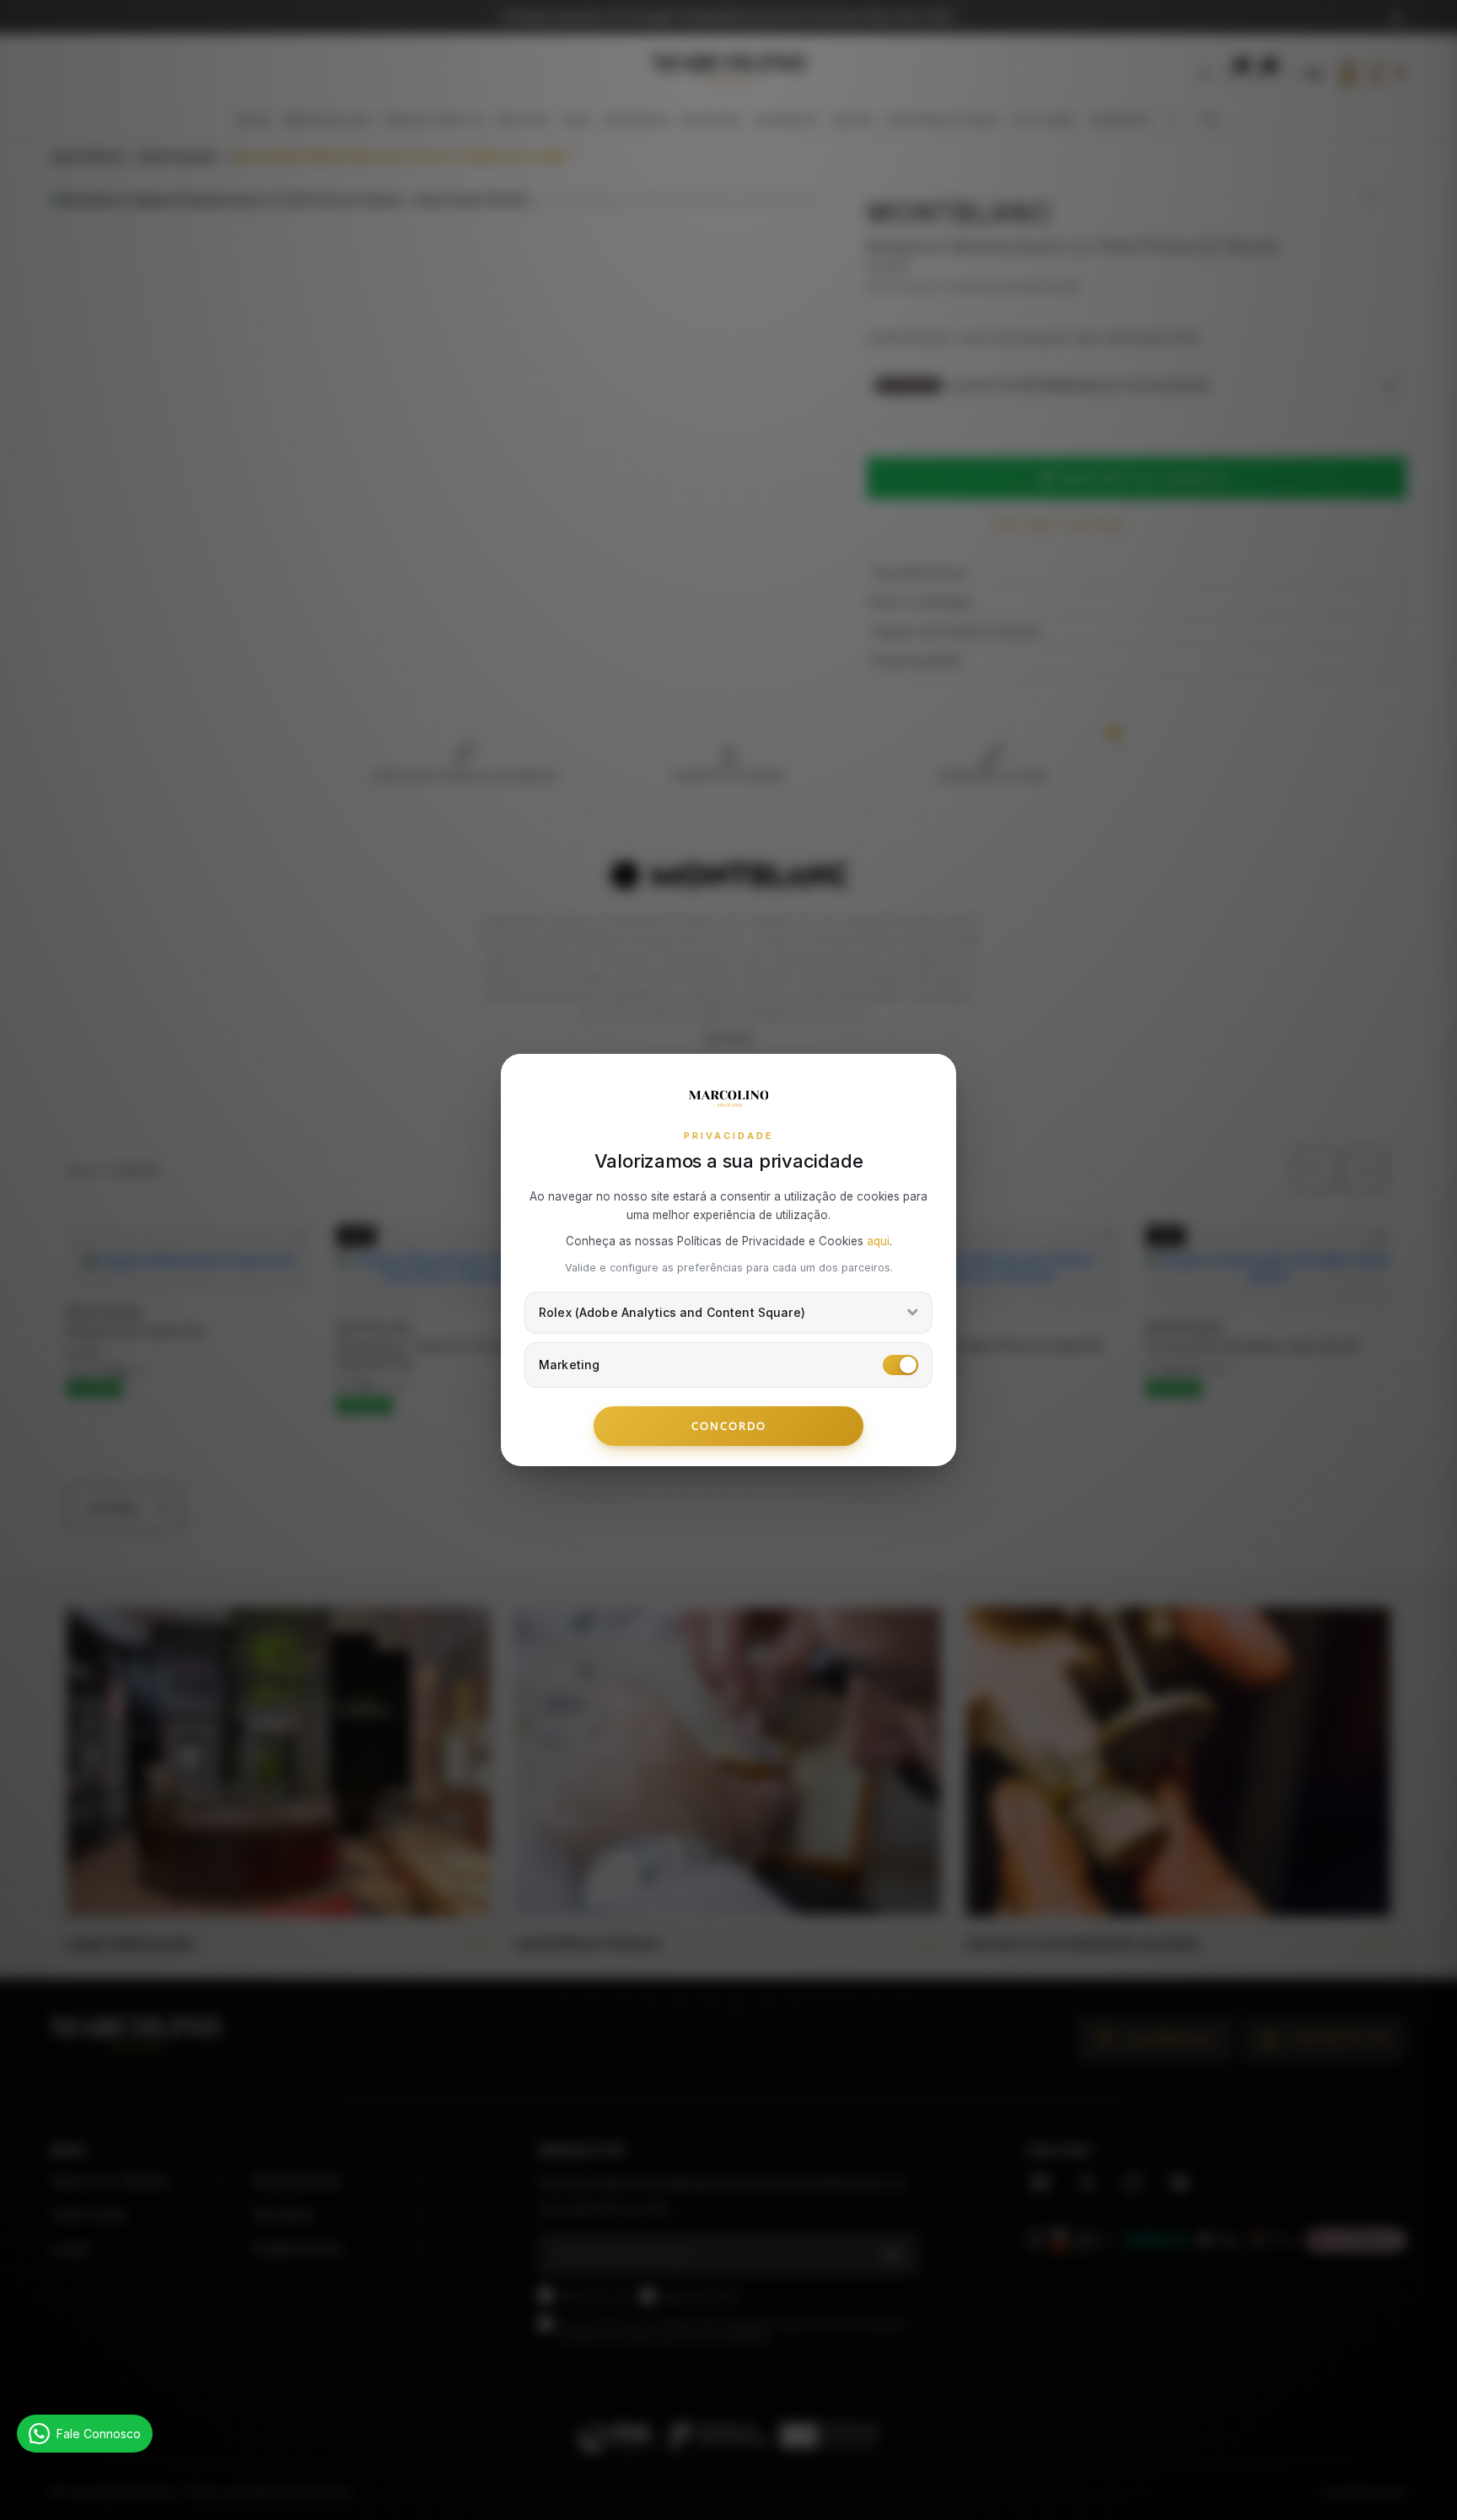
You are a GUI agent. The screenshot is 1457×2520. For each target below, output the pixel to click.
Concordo (729, 1426)
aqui (878, 1241)
